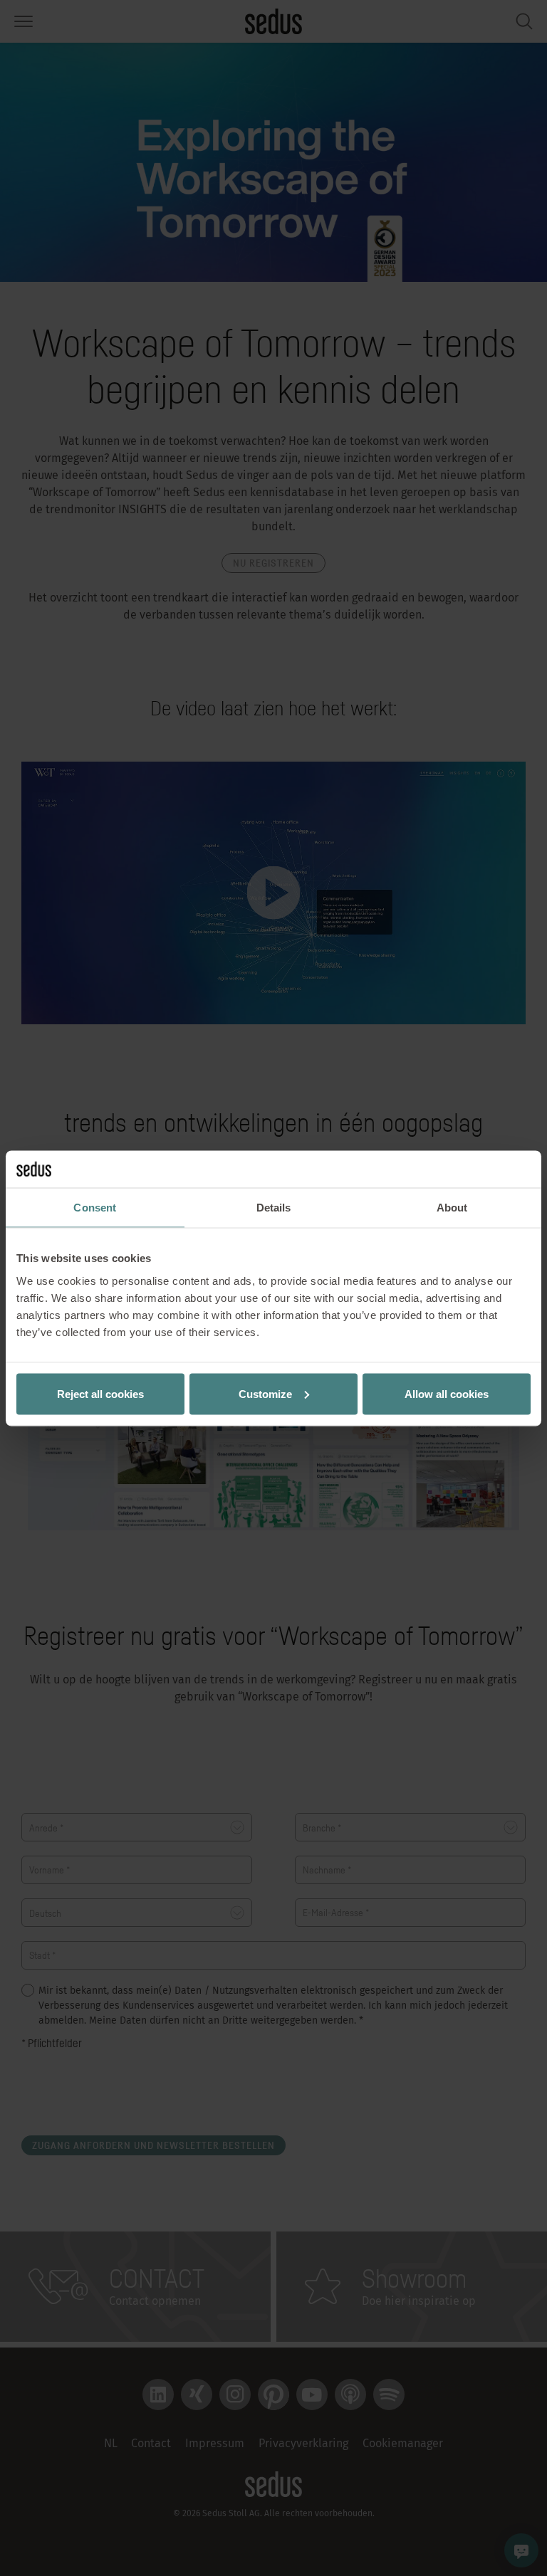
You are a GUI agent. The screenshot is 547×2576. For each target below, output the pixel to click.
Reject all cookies (100, 1393)
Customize (265, 1393)
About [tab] (452, 1208)
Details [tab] (274, 1208)
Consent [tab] (95, 1208)
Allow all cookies (447, 1393)
